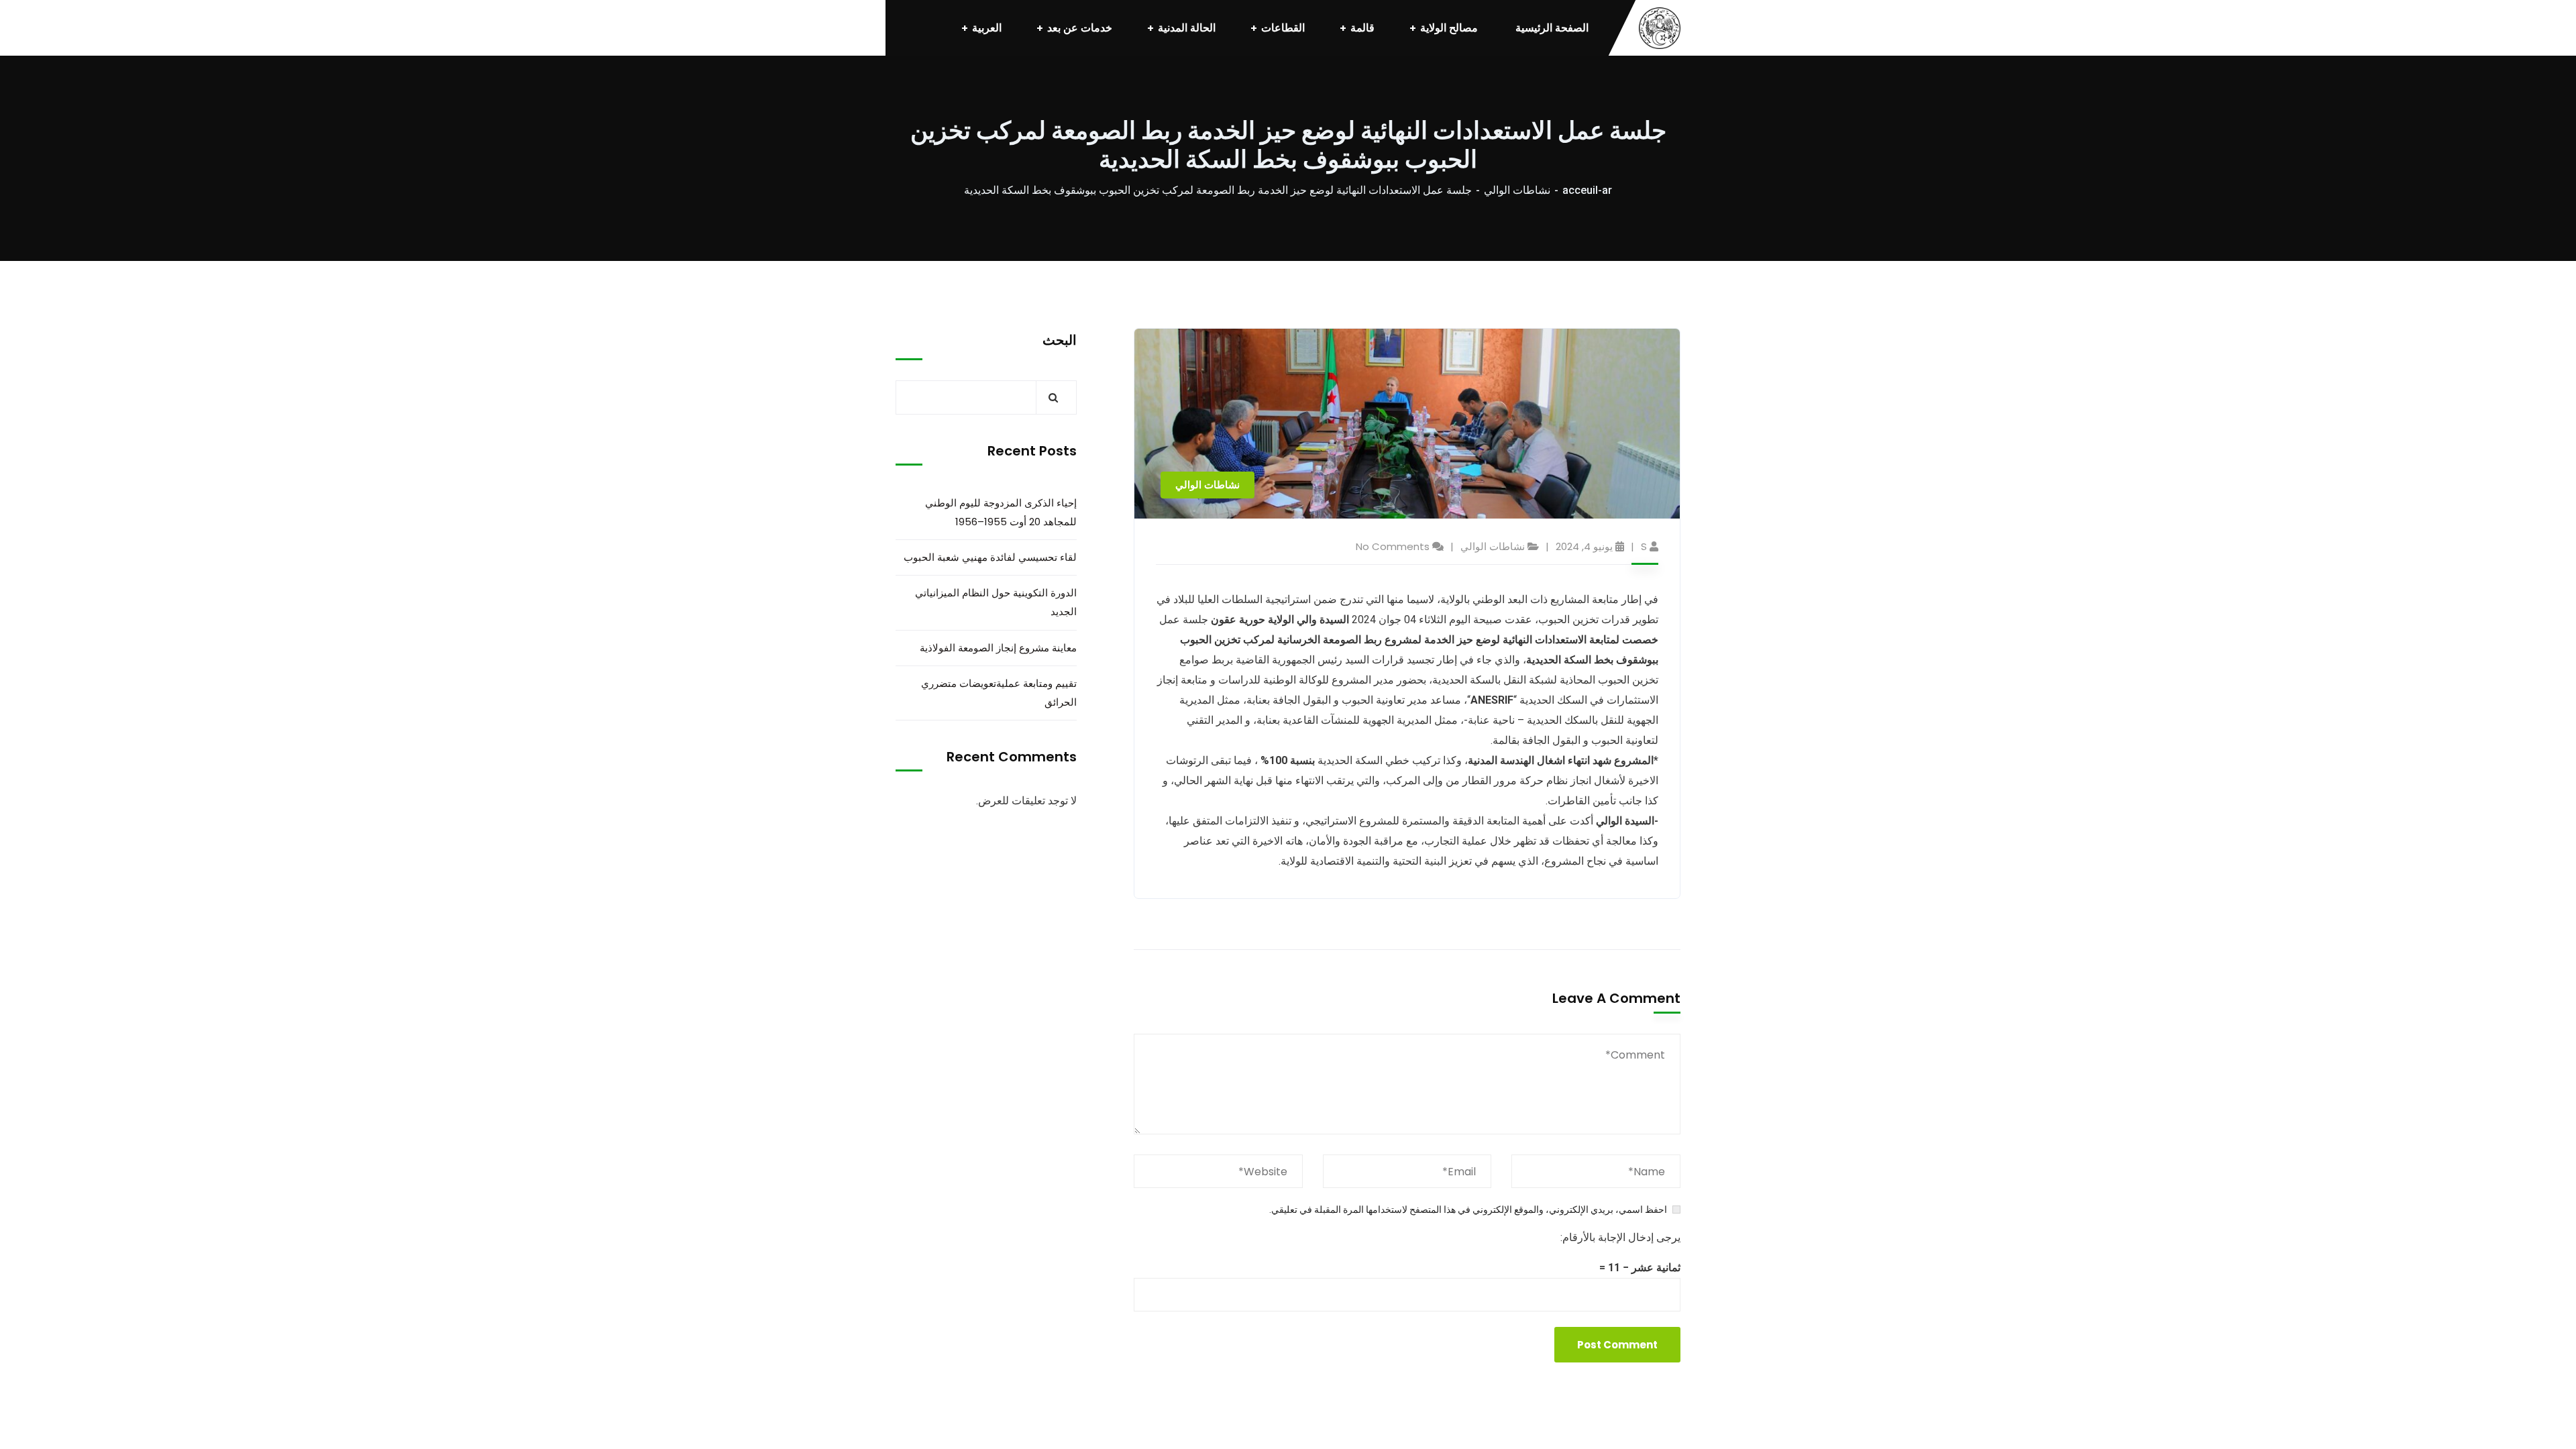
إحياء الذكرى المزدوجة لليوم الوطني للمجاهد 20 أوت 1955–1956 (1001, 512)
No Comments (1393, 546)
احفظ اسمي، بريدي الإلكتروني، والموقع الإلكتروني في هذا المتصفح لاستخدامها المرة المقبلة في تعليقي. (1468, 1210)
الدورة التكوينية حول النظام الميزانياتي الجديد (996, 602)
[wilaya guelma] (1660, 28)
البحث (1060, 340)
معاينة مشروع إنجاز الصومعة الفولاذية (998, 648)
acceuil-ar (1587, 190)
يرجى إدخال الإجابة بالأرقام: (1620, 1237)
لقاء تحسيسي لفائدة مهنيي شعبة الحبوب (990, 557)
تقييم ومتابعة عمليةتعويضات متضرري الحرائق (999, 693)
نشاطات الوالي (1517, 190)
